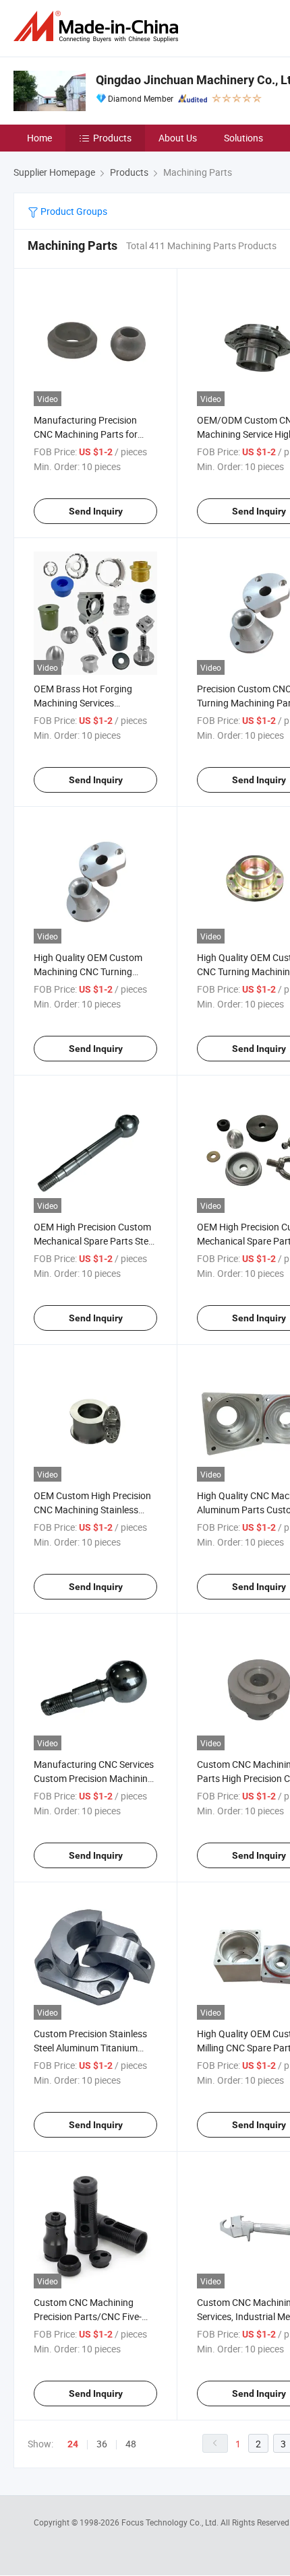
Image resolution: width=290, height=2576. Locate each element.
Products (112, 138)
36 (102, 2444)
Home (39, 138)
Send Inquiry (96, 511)
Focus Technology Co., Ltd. (171, 2522)
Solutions (243, 138)
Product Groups (73, 211)
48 (131, 2444)
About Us (178, 138)
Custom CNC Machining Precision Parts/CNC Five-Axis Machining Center (88, 2316)
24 (73, 2444)
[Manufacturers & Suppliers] (98, 27)
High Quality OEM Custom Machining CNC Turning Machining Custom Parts (88, 971)
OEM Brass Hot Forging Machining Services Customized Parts (83, 703)
